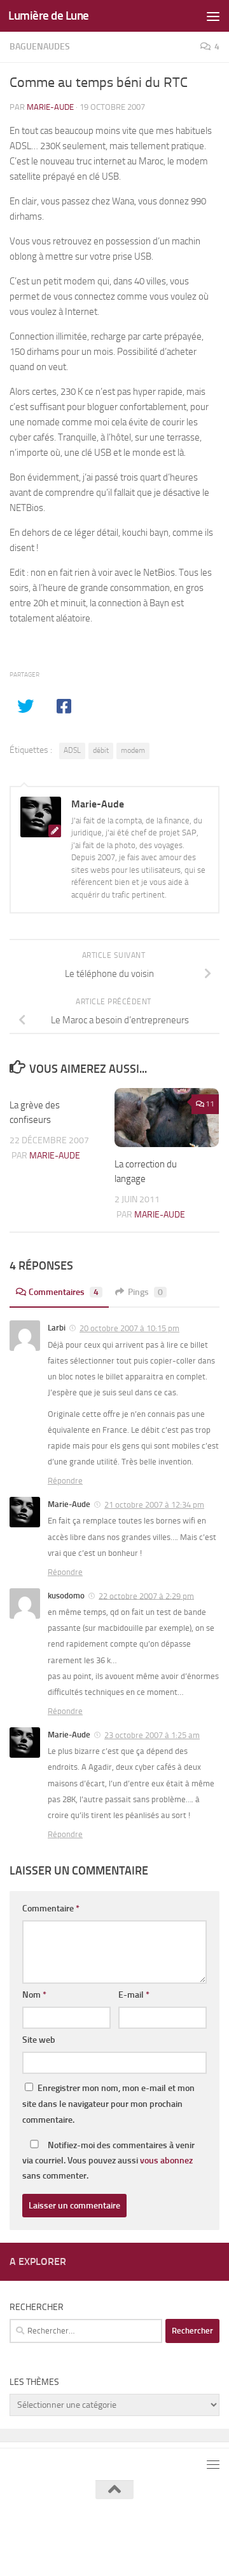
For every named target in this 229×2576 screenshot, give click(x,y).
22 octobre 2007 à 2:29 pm (146, 1596)
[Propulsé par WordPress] (106, 2537)
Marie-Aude (50, 107)
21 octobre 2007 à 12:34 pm (154, 1505)
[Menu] (213, 16)
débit (101, 750)
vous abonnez (166, 2161)
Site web (39, 2040)
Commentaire (51, 1909)
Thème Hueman (183, 2537)
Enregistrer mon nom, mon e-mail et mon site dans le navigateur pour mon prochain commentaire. (108, 2104)
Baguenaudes (40, 47)
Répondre (65, 1481)
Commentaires (64, 1292)
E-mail (134, 1995)
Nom (34, 1995)
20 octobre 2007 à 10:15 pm (129, 1328)
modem (133, 750)
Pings (145, 1292)
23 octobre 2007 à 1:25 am (152, 1735)
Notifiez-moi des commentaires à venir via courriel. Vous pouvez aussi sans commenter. (108, 2161)
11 (210, 1104)
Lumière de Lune (49, 16)
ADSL (72, 750)
